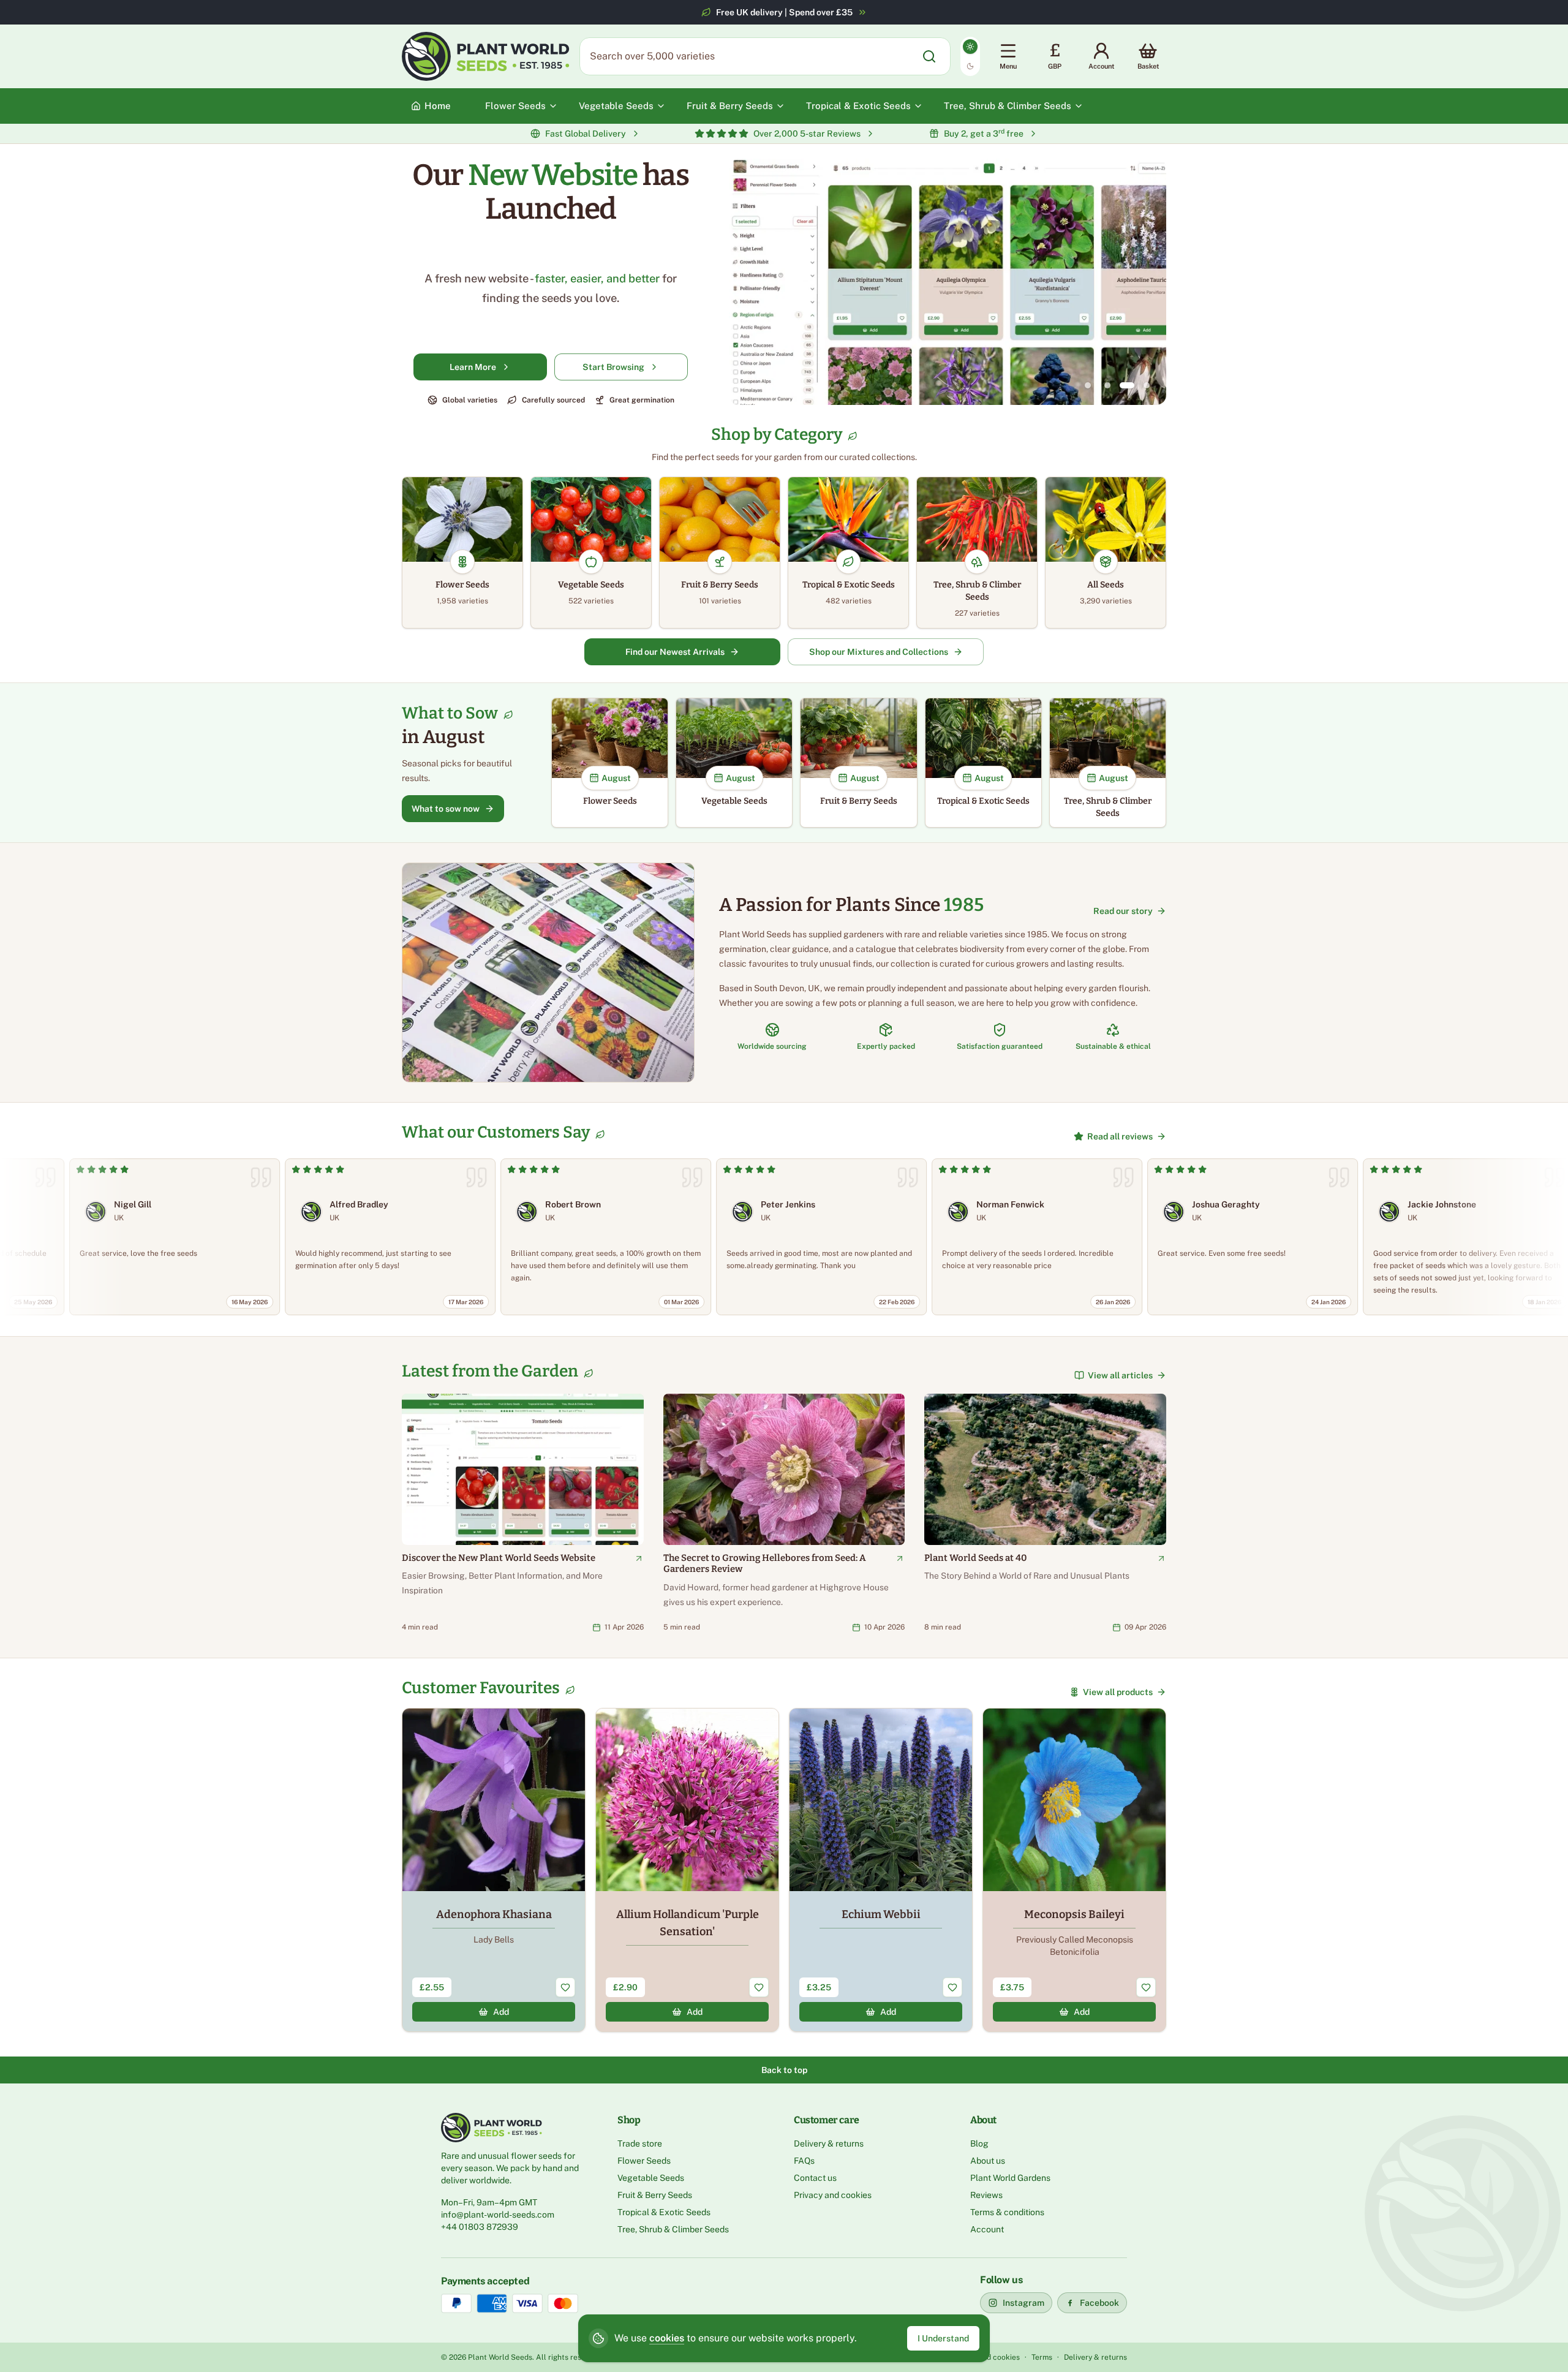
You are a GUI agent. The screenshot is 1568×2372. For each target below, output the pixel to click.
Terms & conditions (1007, 2212)
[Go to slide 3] (1127, 385)
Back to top (784, 2070)
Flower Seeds (644, 2161)
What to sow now (446, 809)
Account (987, 2229)
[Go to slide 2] (1107, 385)
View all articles (1120, 1375)
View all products (1118, 1692)
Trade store (640, 2143)
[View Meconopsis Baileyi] (1074, 1870)
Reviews (986, 2195)
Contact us (815, 2178)
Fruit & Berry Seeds (655, 2195)
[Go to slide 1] (1088, 385)
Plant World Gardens (1010, 2178)
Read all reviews (1120, 1136)
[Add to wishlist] (565, 1987)
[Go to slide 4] (1147, 385)
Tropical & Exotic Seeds (664, 2212)
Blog (979, 2143)
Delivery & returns (829, 2143)
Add (501, 2012)
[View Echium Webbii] (881, 1870)
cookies (667, 2338)
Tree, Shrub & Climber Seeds (673, 2229)
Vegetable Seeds (651, 2178)
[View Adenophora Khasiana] (494, 1870)
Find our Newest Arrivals (675, 652)
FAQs (804, 2161)
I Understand (943, 2338)
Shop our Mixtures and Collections (879, 652)
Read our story (1123, 911)
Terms (1042, 2357)
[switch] (970, 56)
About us (988, 2161)
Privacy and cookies (833, 2195)
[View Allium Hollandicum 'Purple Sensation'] (687, 1870)
